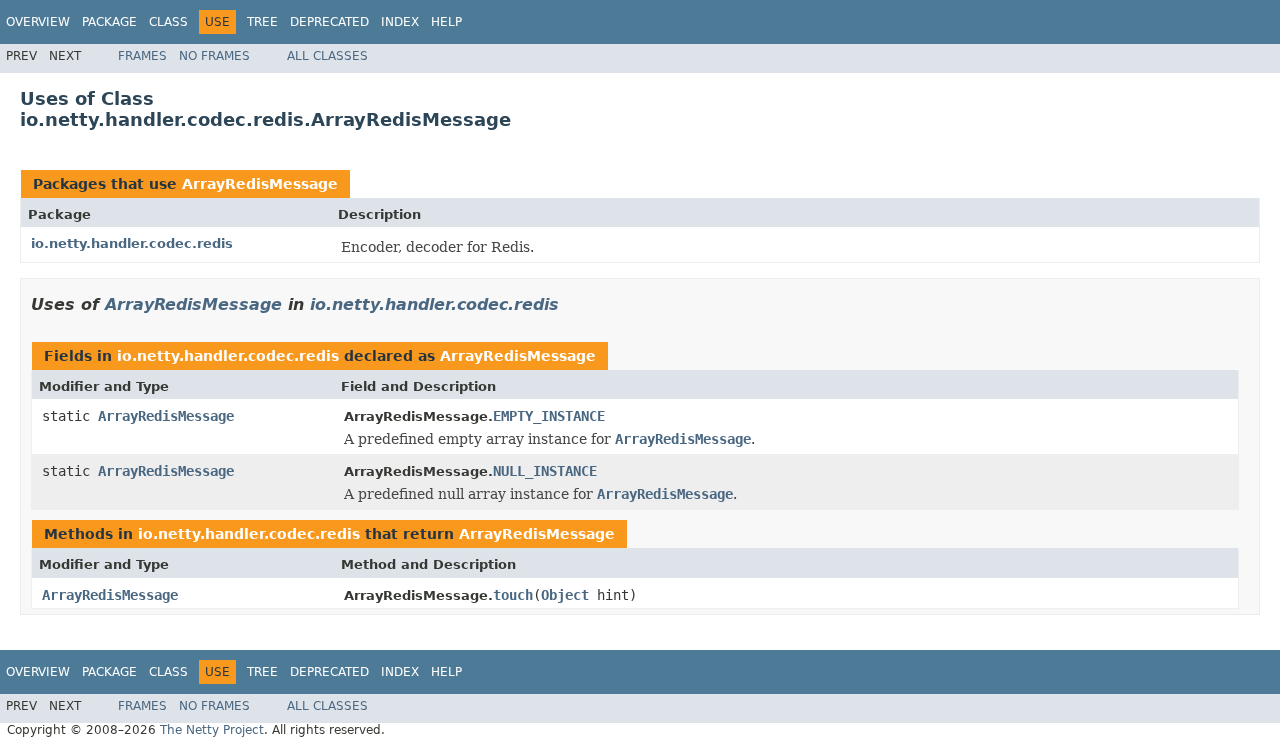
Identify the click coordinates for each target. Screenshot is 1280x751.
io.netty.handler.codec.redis (132, 243)
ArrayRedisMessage (260, 184)
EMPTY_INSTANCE (549, 416)
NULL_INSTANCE (545, 471)
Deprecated (329, 22)
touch (513, 595)
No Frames (214, 56)
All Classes (327, 56)
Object (565, 595)
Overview (38, 22)
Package (109, 22)
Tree (262, 22)
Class (168, 22)
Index (400, 22)
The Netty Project (212, 730)
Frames (142, 56)
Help (446, 22)
